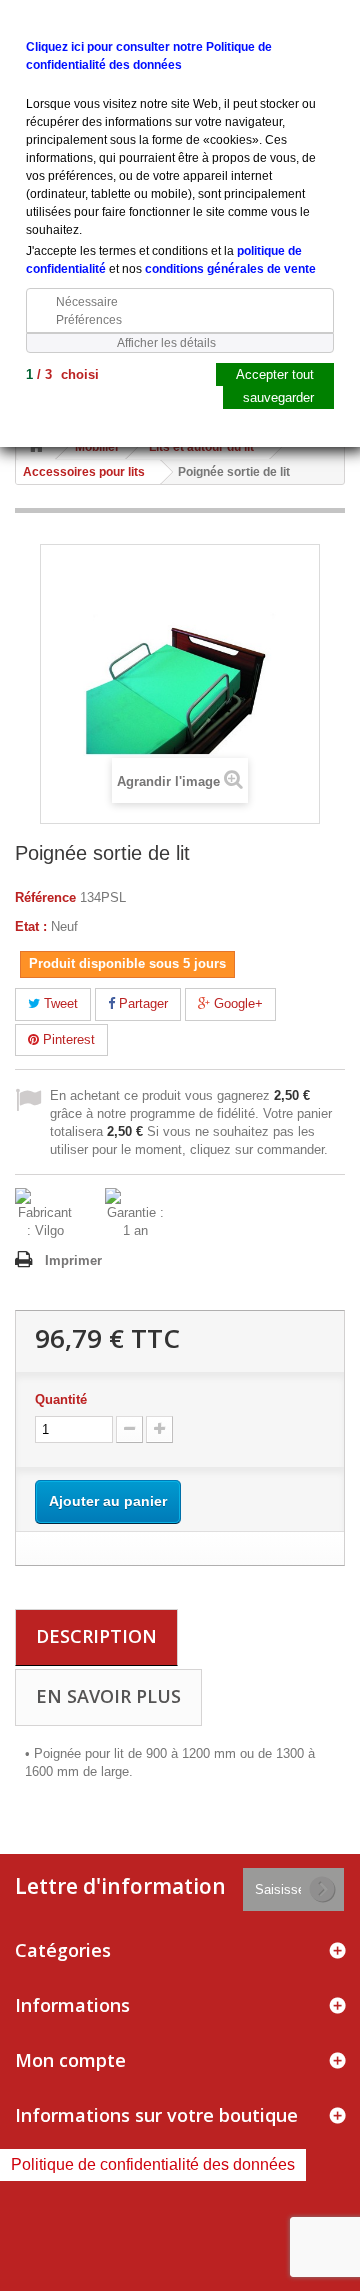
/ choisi (62, 374)
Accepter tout (275, 374)
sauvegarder (278, 397)
